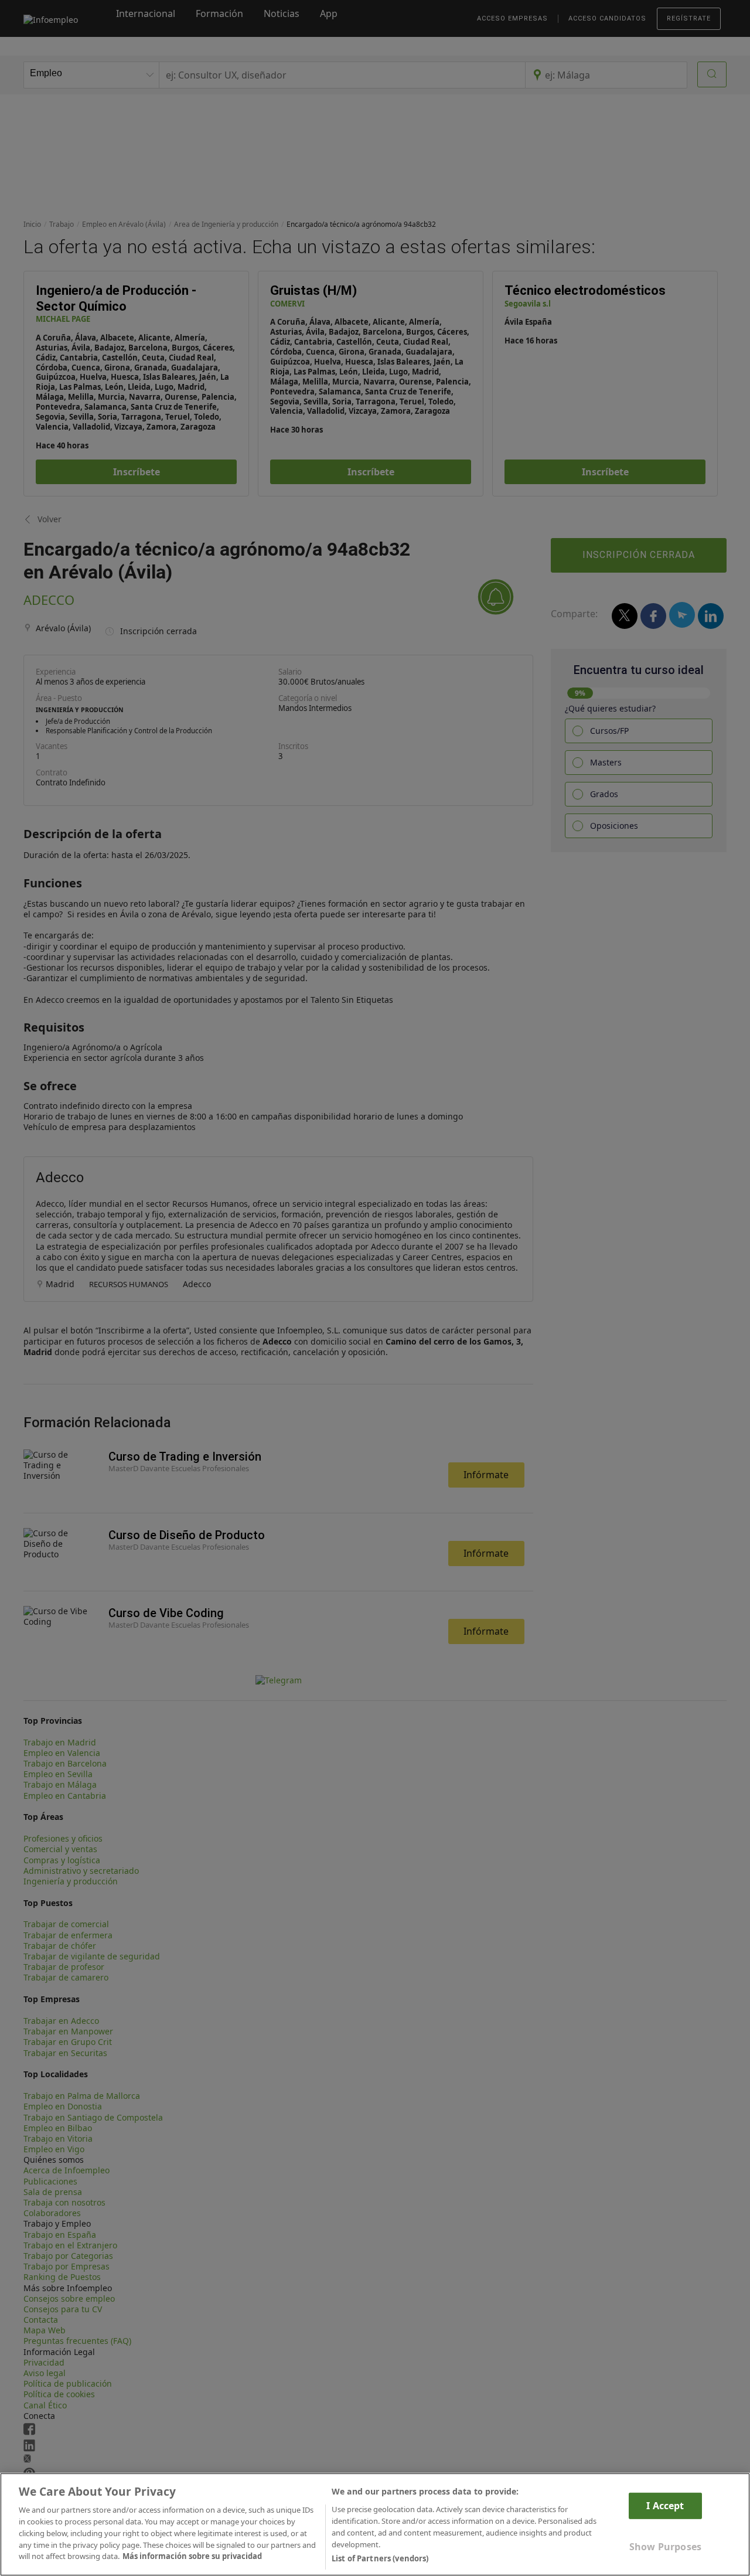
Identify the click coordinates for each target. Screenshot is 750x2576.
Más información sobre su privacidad (192, 2556)
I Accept (665, 2506)
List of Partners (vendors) (380, 2558)
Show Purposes (665, 2547)
